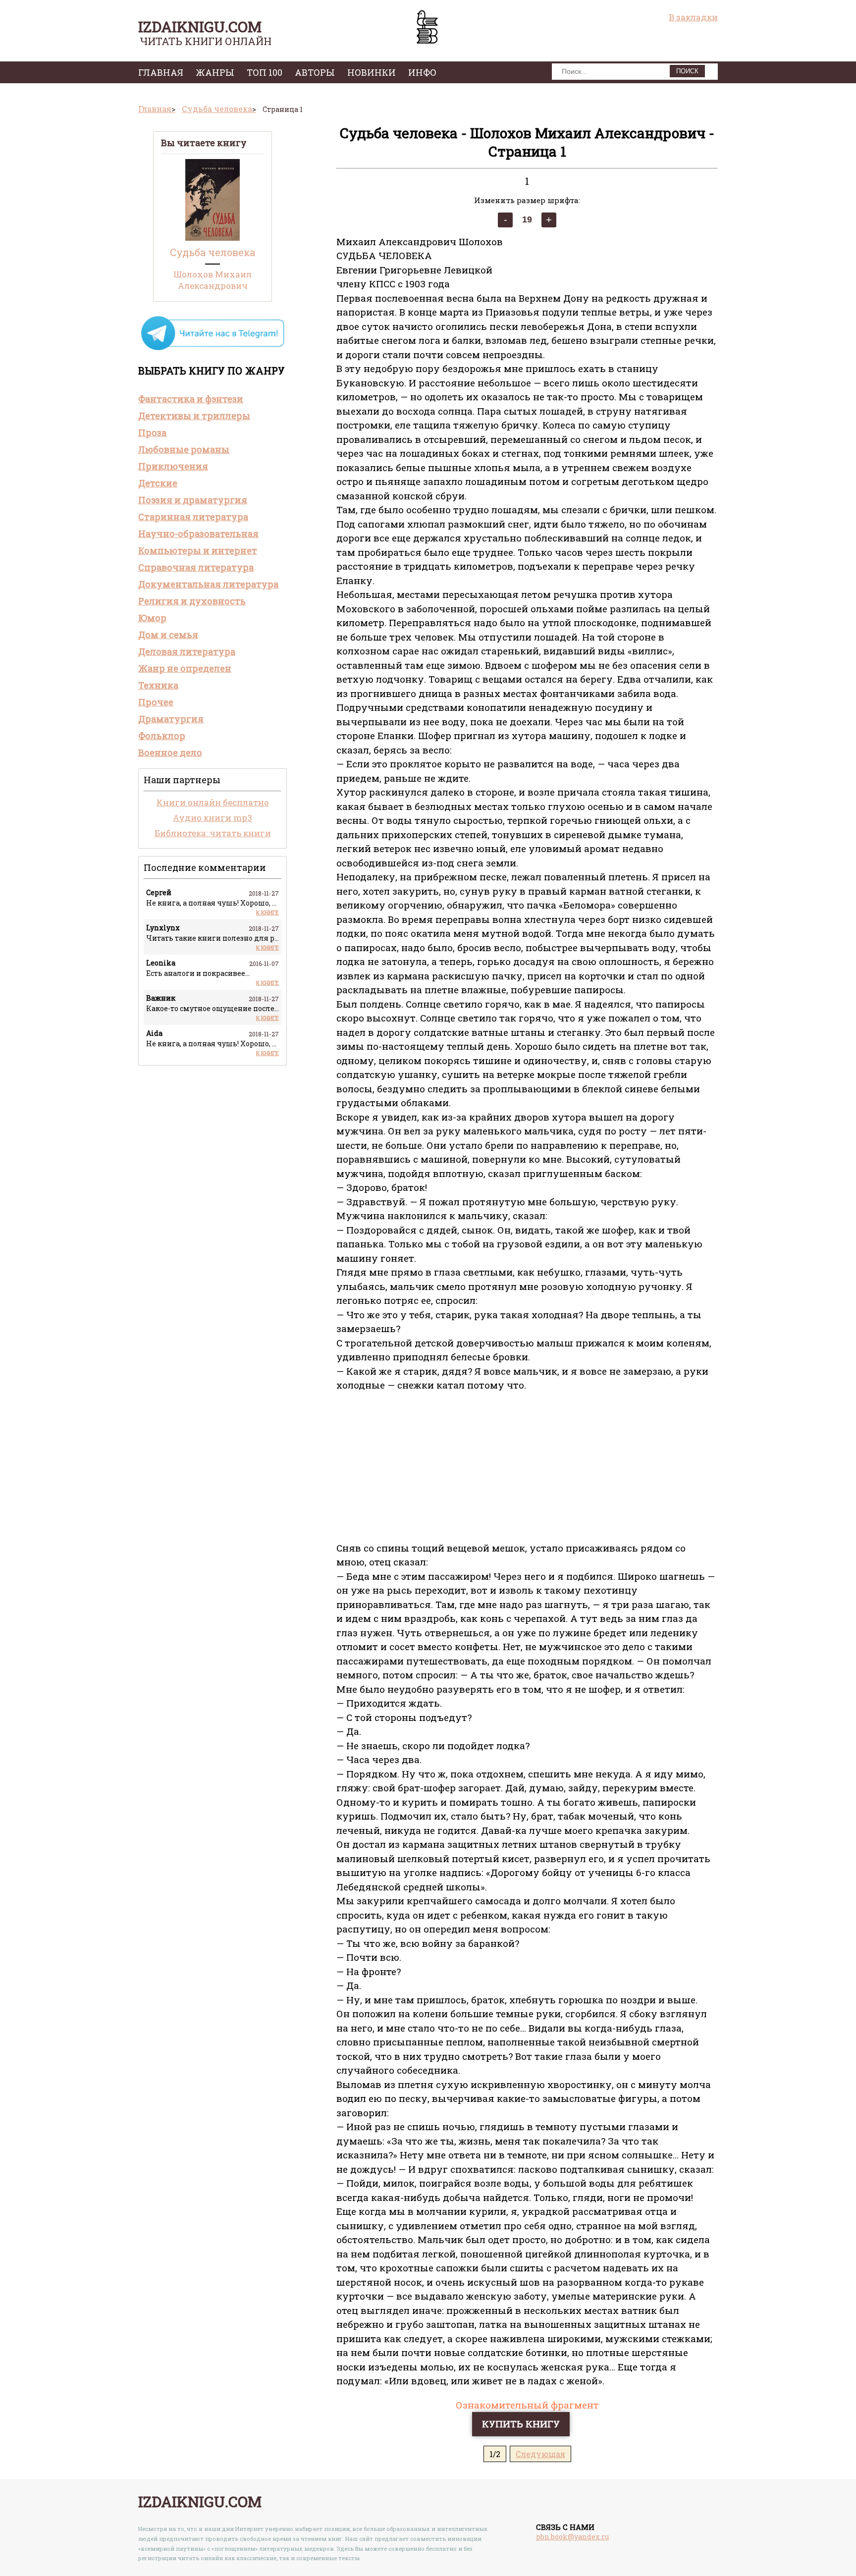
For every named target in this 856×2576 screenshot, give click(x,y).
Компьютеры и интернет (198, 550)
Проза (152, 432)
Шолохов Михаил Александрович (213, 280)
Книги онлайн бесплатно (213, 802)
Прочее (156, 702)
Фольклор (162, 736)
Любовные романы (184, 449)
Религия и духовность (192, 601)
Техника (158, 685)
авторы (315, 72)
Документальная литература (208, 584)
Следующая (540, 2454)
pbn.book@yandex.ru (572, 2537)
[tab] (213, 399)
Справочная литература (196, 567)
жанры (215, 72)
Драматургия (171, 719)
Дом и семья (168, 635)
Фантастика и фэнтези (191, 399)
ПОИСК (687, 71)
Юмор (152, 618)
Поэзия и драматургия (193, 500)
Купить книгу (521, 2424)
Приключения (173, 466)
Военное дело (170, 752)
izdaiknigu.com (200, 27)
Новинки (372, 72)
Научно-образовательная (198, 534)
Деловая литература (187, 651)
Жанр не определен (185, 668)
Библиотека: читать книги (213, 833)
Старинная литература (193, 517)
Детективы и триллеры (194, 416)
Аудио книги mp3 (213, 818)
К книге (267, 912)
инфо (422, 72)
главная (161, 72)
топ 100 (265, 72)
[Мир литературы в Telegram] (213, 349)
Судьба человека (213, 252)
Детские (158, 483)
